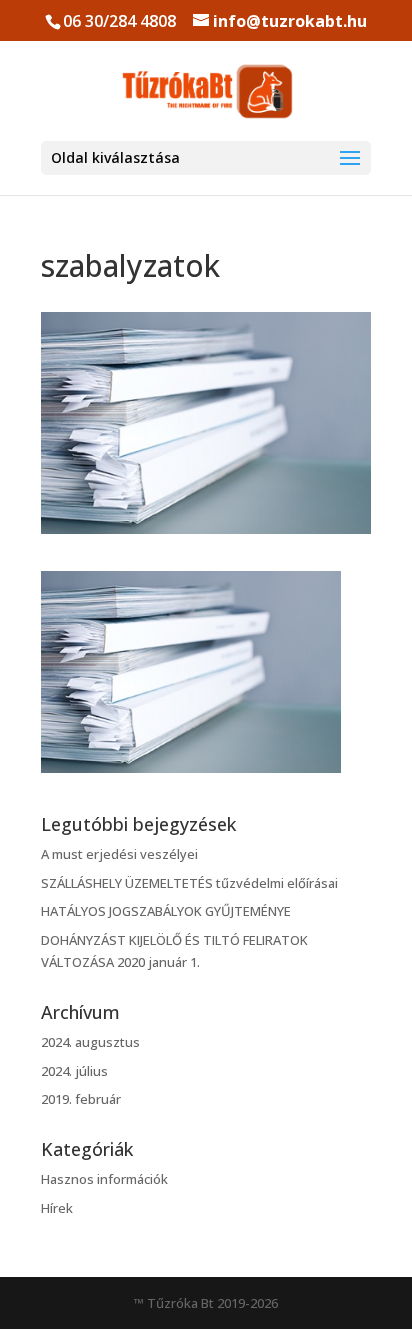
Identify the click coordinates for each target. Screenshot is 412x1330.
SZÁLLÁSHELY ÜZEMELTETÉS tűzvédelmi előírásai (189, 883)
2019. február (81, 1099)
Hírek (57, 1208)
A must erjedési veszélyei (119, 854)
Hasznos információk (104, 1179)
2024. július (74, 1071)
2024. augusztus (90, 1042)
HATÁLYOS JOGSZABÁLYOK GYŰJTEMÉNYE (166, 911)
